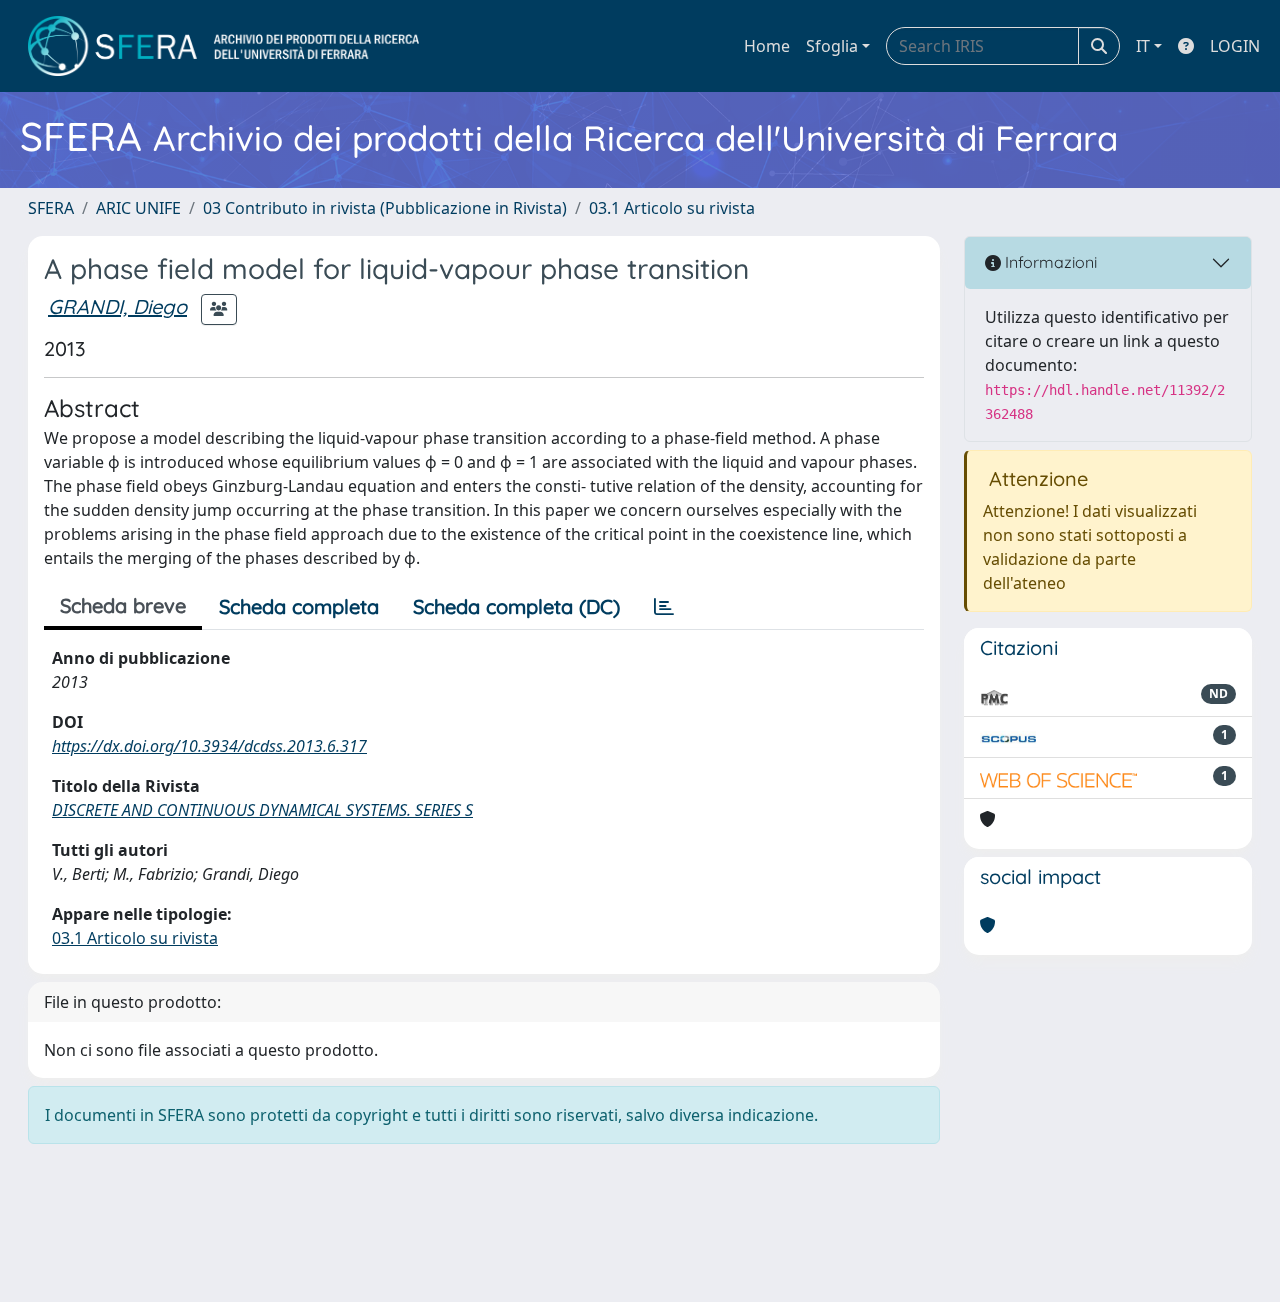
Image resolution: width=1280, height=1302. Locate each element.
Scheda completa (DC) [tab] (516, 606)
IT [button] (1143, 46)
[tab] (664, 607)
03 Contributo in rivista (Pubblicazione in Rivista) (385, 208)
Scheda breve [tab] (123, 605)
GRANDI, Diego (117, 306)
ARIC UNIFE (138, 208)
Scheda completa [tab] (299, 606)
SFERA (51, 208)
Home (767, 46)
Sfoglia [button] (832, 46)
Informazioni (1049, 262)
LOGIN (1235, 46)
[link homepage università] (223, 46)
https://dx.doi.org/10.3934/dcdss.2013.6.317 (209, 746)
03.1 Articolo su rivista (672, 208)
